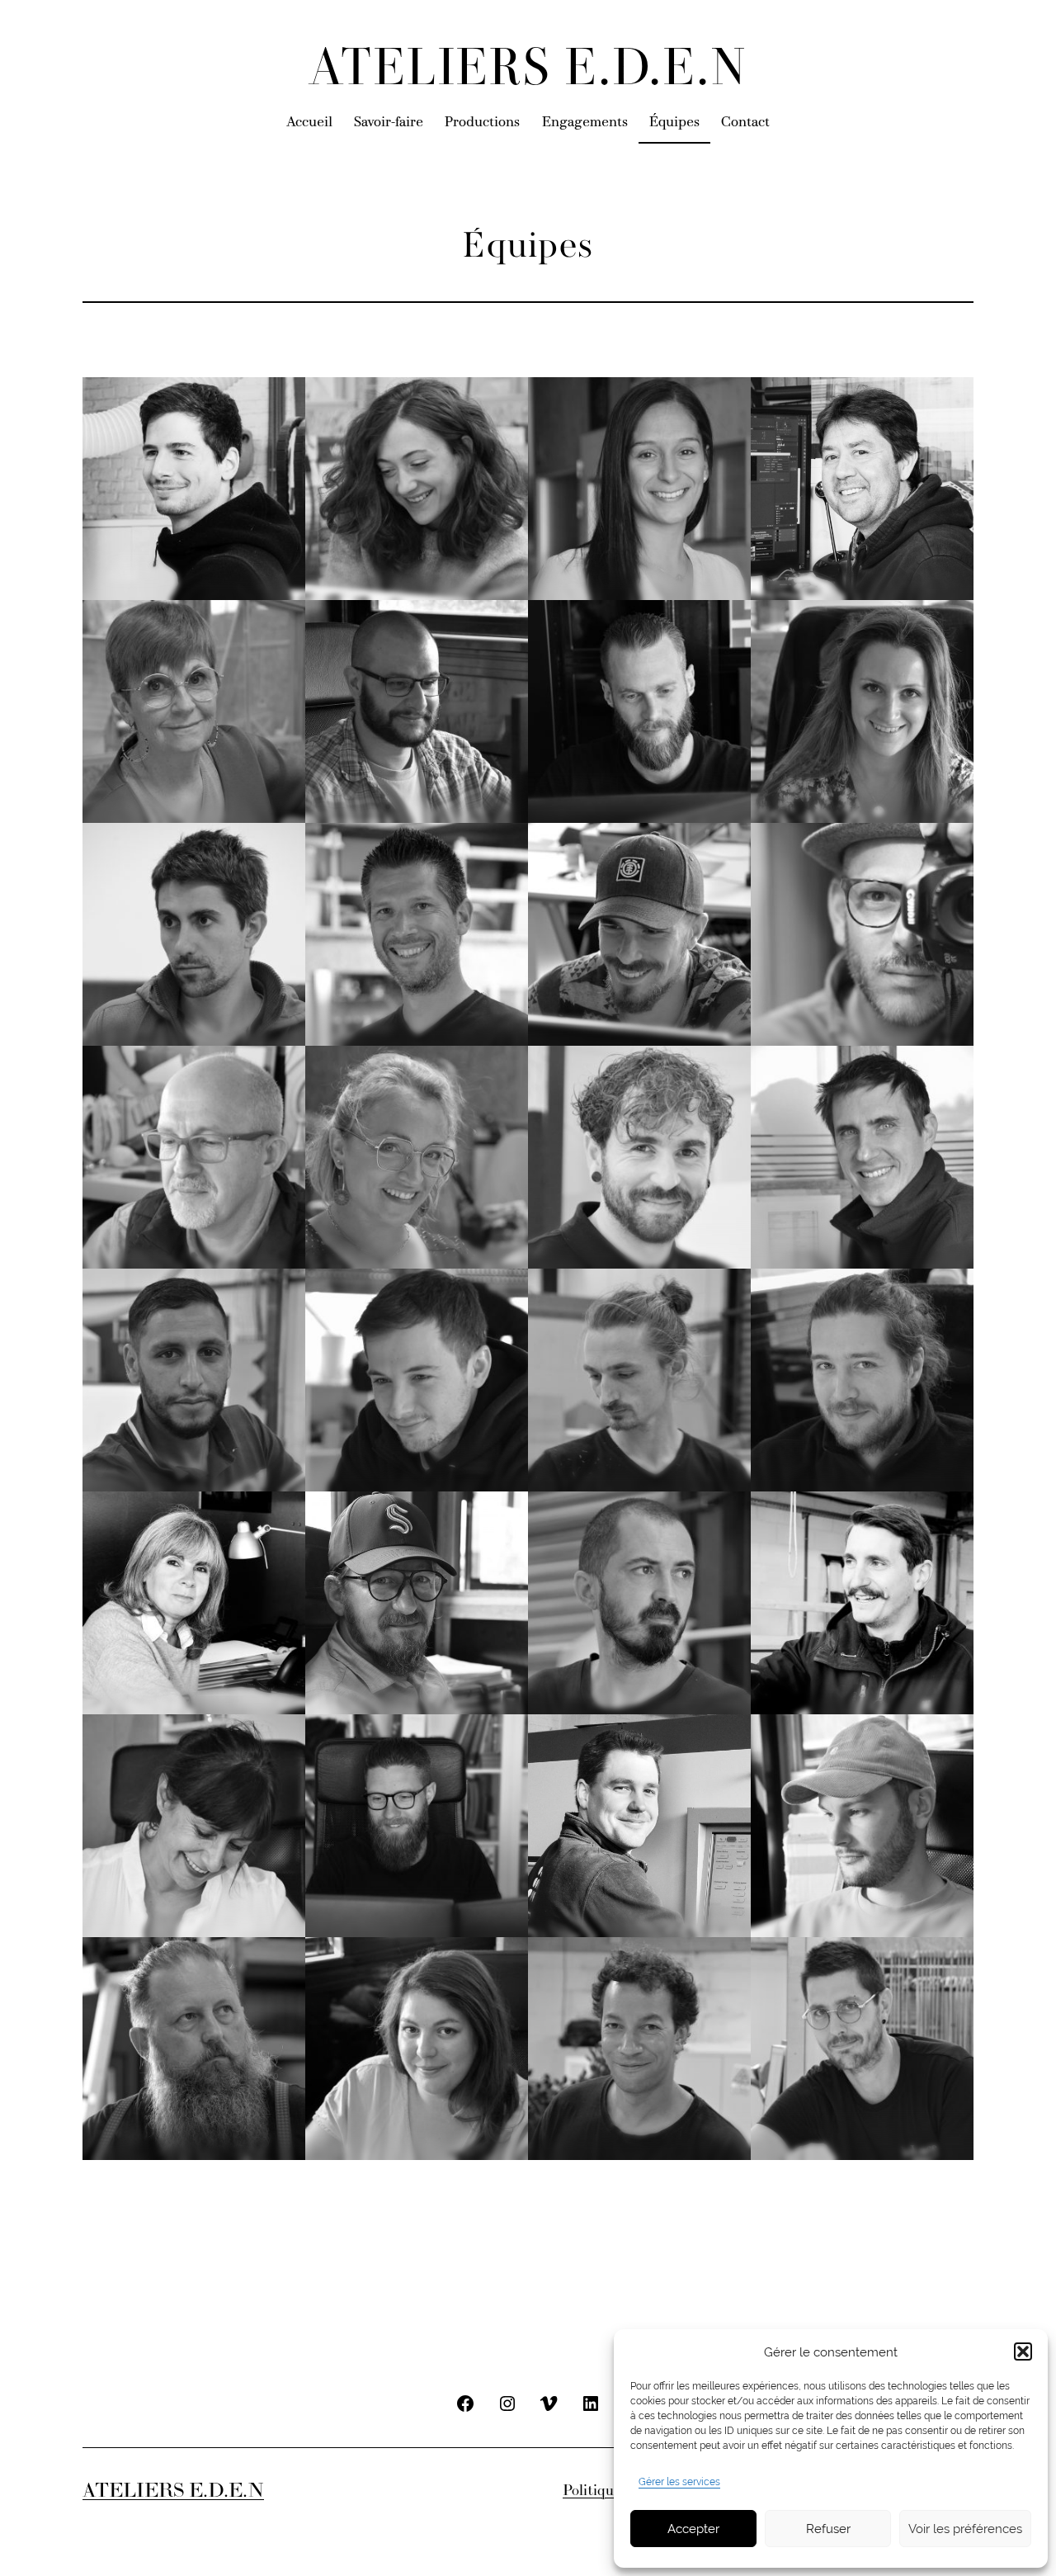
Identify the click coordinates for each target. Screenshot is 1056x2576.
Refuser (828, 2529)
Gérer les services (679, 2482)
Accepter (693, 2529)
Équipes (674, 123)
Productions (482, 123)
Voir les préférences (965, 2529)
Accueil (309, 123)
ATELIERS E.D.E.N (528, 71)
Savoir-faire (389, 123)
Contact (745, 123)
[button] (1023, 2351)
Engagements (585, 123)
